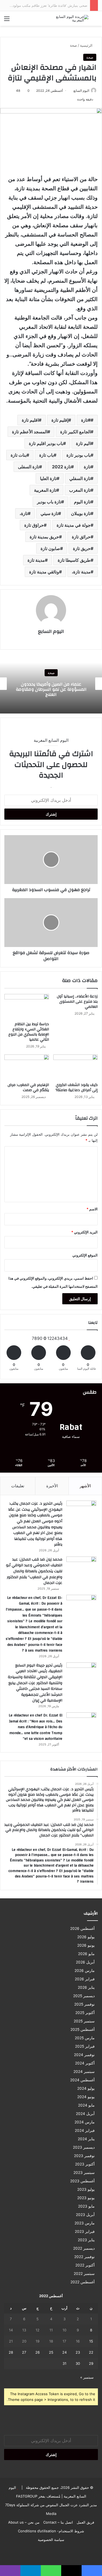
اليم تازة (83, 443)
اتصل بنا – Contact (58, 2522)
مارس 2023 (85, 2223)
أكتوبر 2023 (85, 2164)
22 (91, 2352)
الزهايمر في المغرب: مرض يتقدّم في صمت (28, 1087)
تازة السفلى (29, 467)
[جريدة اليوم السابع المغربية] (67, 18)
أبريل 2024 (85, 2114)
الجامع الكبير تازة (75, 432)
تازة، (24, 513)
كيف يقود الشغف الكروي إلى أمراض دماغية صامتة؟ (77, 1087)
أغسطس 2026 (82, 1928)
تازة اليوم (82, 502)
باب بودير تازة (78, 455)
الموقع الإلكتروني (85, 1255)
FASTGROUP (27, 2496)
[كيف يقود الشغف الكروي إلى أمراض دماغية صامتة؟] (76, 1067)
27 (24, 2352)
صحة (73, 45)
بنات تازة (18, 455)
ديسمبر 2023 (84, 2147)
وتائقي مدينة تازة (44, 572)
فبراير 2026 (85, 1979)
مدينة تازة (36, 560)
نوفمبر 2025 (84, 2004)
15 (91, 2341)
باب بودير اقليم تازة (46, 443)
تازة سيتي (49, 513)
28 (11, 2352)
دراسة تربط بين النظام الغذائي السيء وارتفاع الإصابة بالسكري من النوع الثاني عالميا (29, 1032)
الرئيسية (87, 45)
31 (64, 2363)
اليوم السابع (81, 91)
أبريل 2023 (85, 2215)
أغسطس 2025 (83, 2029)
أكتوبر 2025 (85, 2013)
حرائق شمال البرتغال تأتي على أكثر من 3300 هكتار (49, 5)
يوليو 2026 (86, 1937)
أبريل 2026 (85, 1962)
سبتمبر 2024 (84, 2072)
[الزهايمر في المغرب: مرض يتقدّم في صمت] (27, 1067)
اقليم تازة (30, 420)
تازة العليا (48, 478)
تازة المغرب (80, 490)
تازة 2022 (61, 467)
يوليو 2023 (86, 2189)
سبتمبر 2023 (84, 2173)
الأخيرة (52, 1486)
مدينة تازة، (81, 572)
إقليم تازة (60, 420)
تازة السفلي (80, 478)
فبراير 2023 (85, 2231)
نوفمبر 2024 (84, 2055)
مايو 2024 (86, 2105)
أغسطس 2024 (82, 2080)
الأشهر (85, 1486)
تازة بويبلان (81, 513)
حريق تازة (82, 548)
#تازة (86, 420)
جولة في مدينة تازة (74, 525)
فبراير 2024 (85, 2130)
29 (91, 2363)
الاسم (92, 1209)
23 (78, 2352)
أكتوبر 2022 (85, 2265)
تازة (87, 467)
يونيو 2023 (86, 2198)
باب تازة (46, 455)
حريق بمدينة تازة (44, 537)
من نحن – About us (24, 2522)
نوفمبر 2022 (84, 2257)
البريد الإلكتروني (84, 1232)
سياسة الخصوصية (51, 2540)
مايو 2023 (86, 2206)
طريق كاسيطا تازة (74, 560)
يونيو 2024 (86, 2097)
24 (64, 2352)
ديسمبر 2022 (84, 2248)
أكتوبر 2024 (85, 2063)
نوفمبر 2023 (84, 2156)
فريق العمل (85, 2522)
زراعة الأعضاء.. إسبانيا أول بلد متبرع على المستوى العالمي (77, 1002)
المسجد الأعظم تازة (30, 432)
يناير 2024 (86, 2139)
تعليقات (18, 1486)
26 (38, 2352)
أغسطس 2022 (83, 2282)
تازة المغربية (45, 490)
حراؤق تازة (34, 525)
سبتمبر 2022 (84, 2274)
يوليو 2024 (86, 2088)
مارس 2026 (85, 1971)
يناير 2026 (86, 1987)
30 (78, 2363)
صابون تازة (50, 548)
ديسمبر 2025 (84, 1996)
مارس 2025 (85, 2038)
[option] (51, 684)
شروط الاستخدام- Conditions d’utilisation (51, 2531)
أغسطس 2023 (82, 2181)
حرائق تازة (81, 537)
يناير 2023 (86, 2240)
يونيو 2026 (86, 1945)
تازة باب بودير (49, 502)
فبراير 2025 (85, 2046)
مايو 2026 (86, 1954)
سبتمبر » (87, 2377)
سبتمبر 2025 (84, 2021)
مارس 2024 (85, 2122)
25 (51, 2352)
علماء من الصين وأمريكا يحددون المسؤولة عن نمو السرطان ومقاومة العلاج (51, 689)
